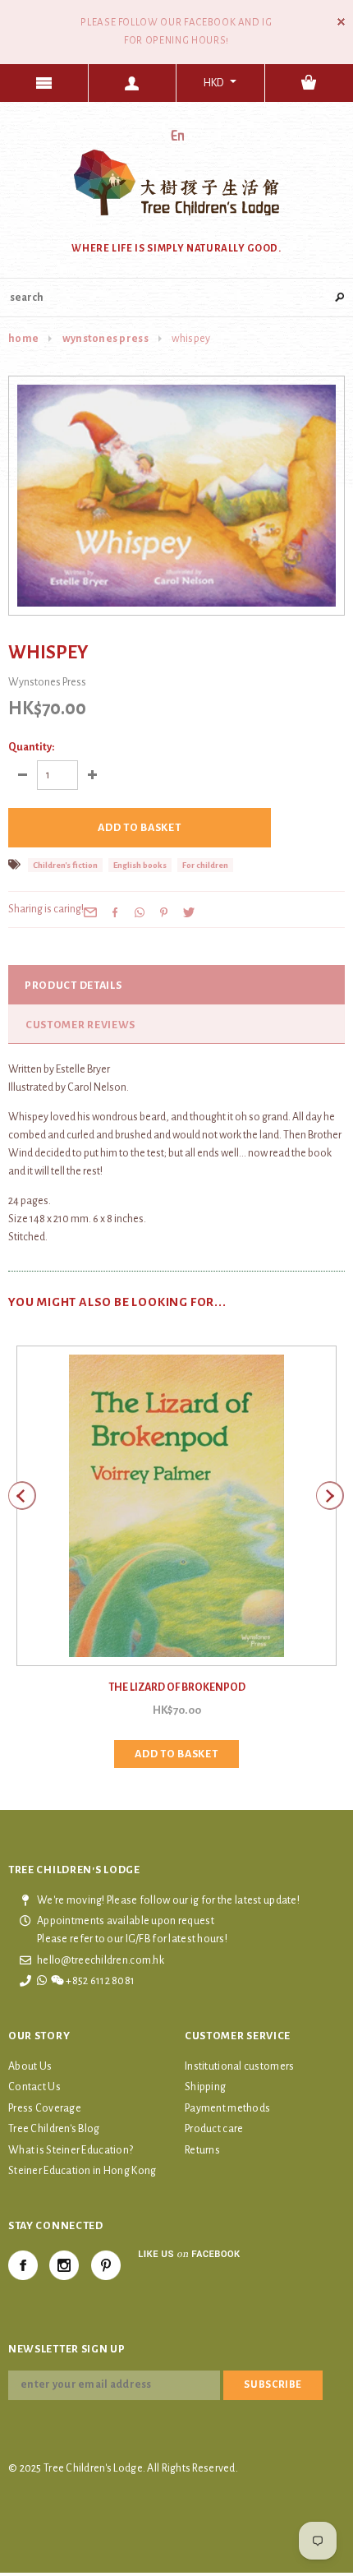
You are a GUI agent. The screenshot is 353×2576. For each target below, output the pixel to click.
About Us (30, 2066)
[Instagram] (64, 2265)
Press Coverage (45, 2108)
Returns (202, 2150)
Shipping (205, 2087)
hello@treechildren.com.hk (101, 1960)
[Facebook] (23, 2265)
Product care (214, 2129)
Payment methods (227, 2108)
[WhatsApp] (140, 912)
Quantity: (31, 747)
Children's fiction (65, 865)
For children (205, 865)
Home (23, 339)
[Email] (90, 912)
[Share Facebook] (115, 912)
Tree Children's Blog (54, 2129)
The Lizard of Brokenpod (177, 1687)
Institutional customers (239, 2066)
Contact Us (34, 2087)
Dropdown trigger (133, 83)
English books (140, 865)
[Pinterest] (164, 912)
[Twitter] (189, 912)
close (341, 22)
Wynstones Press (105, 339)
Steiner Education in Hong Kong (82, 2171)
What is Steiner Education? (71, 2150)
